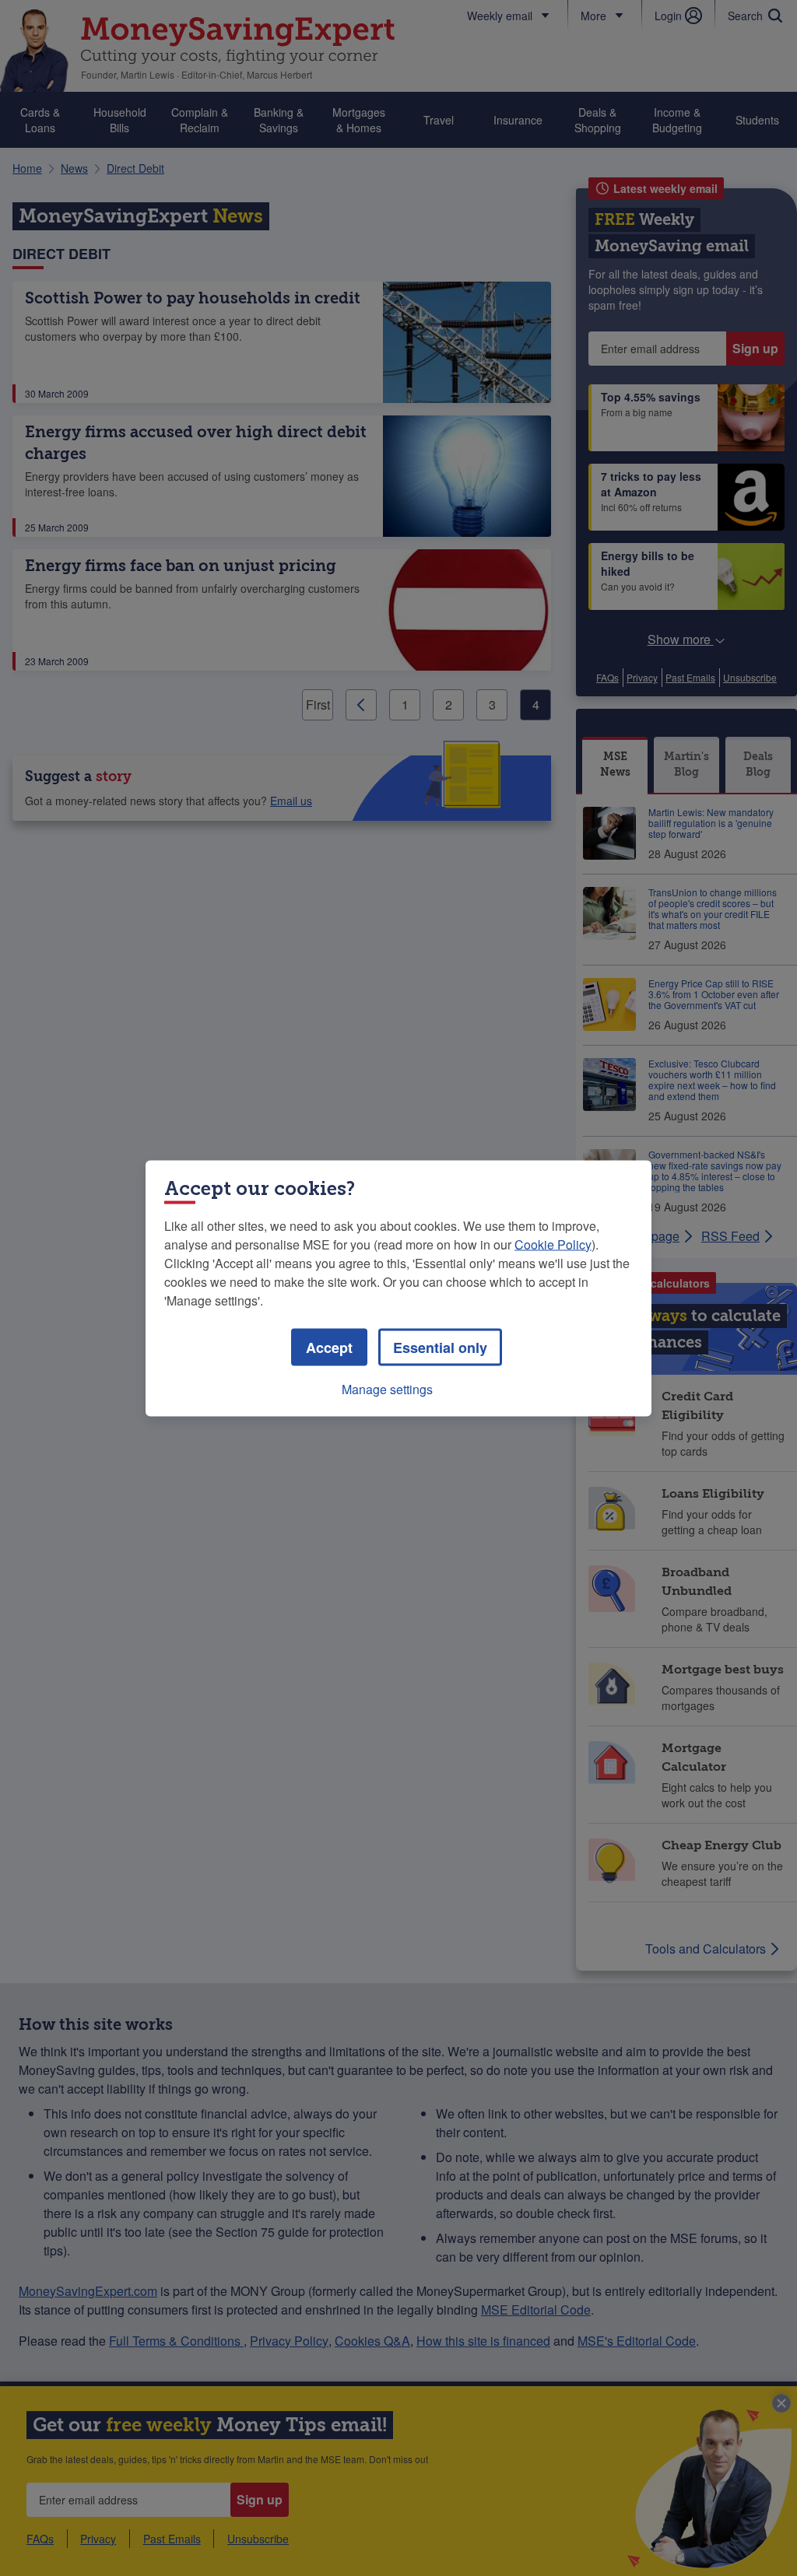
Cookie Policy (553, 1244)
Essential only (440, 1347)
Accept (329, 1347)
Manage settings (387, 1388)
